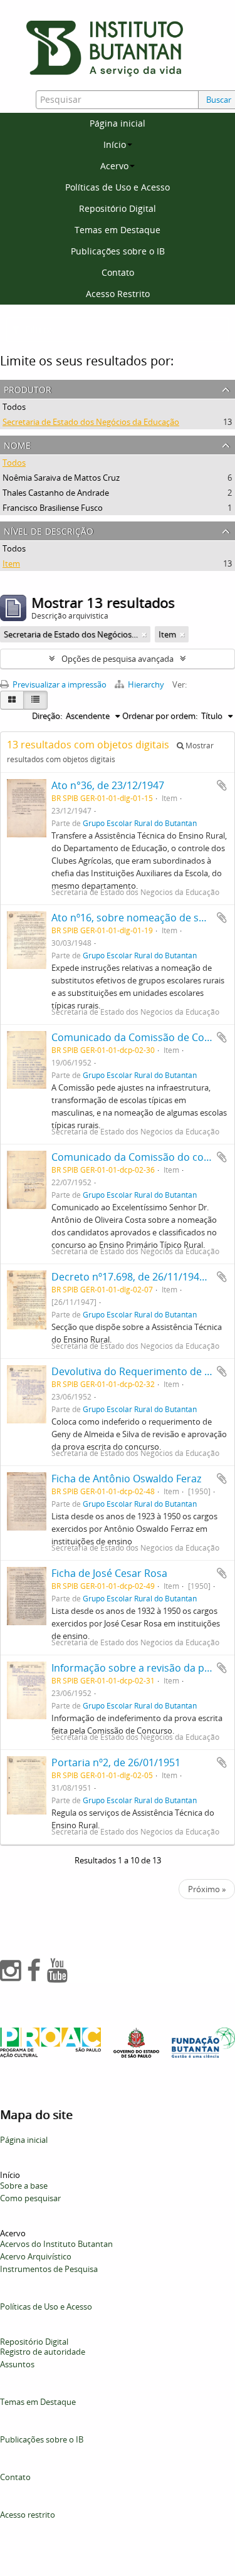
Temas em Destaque (118, 230)
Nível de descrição (49, 530)
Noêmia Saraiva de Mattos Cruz (61, 478)
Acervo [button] (114, 166)
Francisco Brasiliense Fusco (53, 508)
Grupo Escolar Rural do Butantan (140, 823)
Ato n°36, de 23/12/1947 (108, 785)
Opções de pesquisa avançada (118, 659)
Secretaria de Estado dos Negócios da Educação (91, 422)
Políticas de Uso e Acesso (118, 187)
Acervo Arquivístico (36, 2256)
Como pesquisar (30, 2198)
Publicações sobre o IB (118, 251)
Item (11, 563)
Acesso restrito (28, 2515)
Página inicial (118, 123)
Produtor (28, 388)
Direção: (47, 716)
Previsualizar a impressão (59, 684)
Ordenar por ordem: (160, 716)
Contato (118, 272)
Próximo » (207, 1889)
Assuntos (17, 2364)
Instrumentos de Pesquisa (49, 2269)
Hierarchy (146, 684)
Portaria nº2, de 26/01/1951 (116, 1762)
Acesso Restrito (118, 294)
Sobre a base (24, 2186)
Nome (17, 444)
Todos (14, 407)
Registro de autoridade (43, 2352)
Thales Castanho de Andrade (56, 493)
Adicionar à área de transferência (222, 785)
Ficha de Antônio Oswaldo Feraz (126, 1479)
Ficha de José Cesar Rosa (109, 1573)
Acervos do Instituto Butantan (56, 2244)
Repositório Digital (118, 208)
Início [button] (115, 144)
